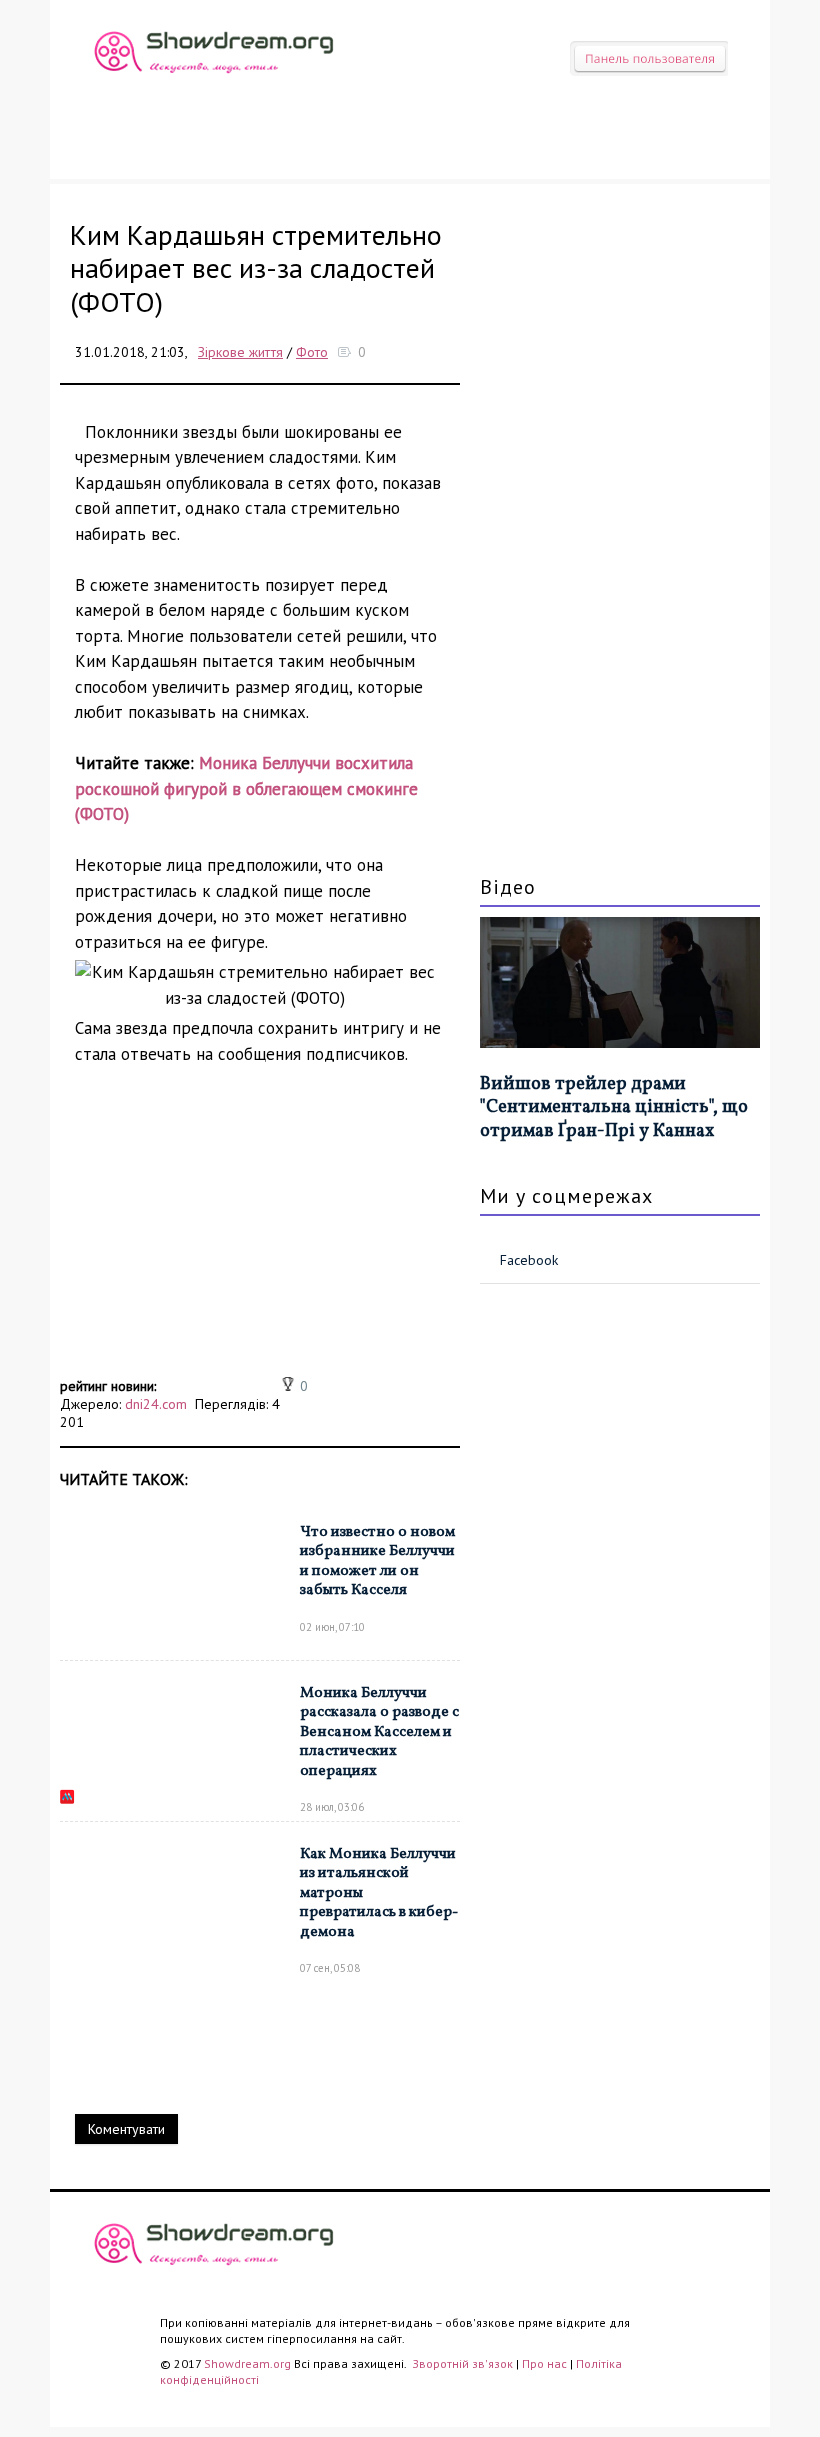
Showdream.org (247, 2363)
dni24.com (156, 1404)
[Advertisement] (260, 1232)
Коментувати (126, 2129)
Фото (312, 352)
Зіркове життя (240, 352)
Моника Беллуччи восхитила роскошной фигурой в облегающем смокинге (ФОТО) (246, 788)
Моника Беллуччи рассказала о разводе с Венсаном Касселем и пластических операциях (379, 1732)
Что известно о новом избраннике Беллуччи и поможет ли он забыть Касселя (377, 1562)
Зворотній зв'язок (464, 2363)
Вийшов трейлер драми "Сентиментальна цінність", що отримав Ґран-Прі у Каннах (614, 1108)
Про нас (544, 2363)
